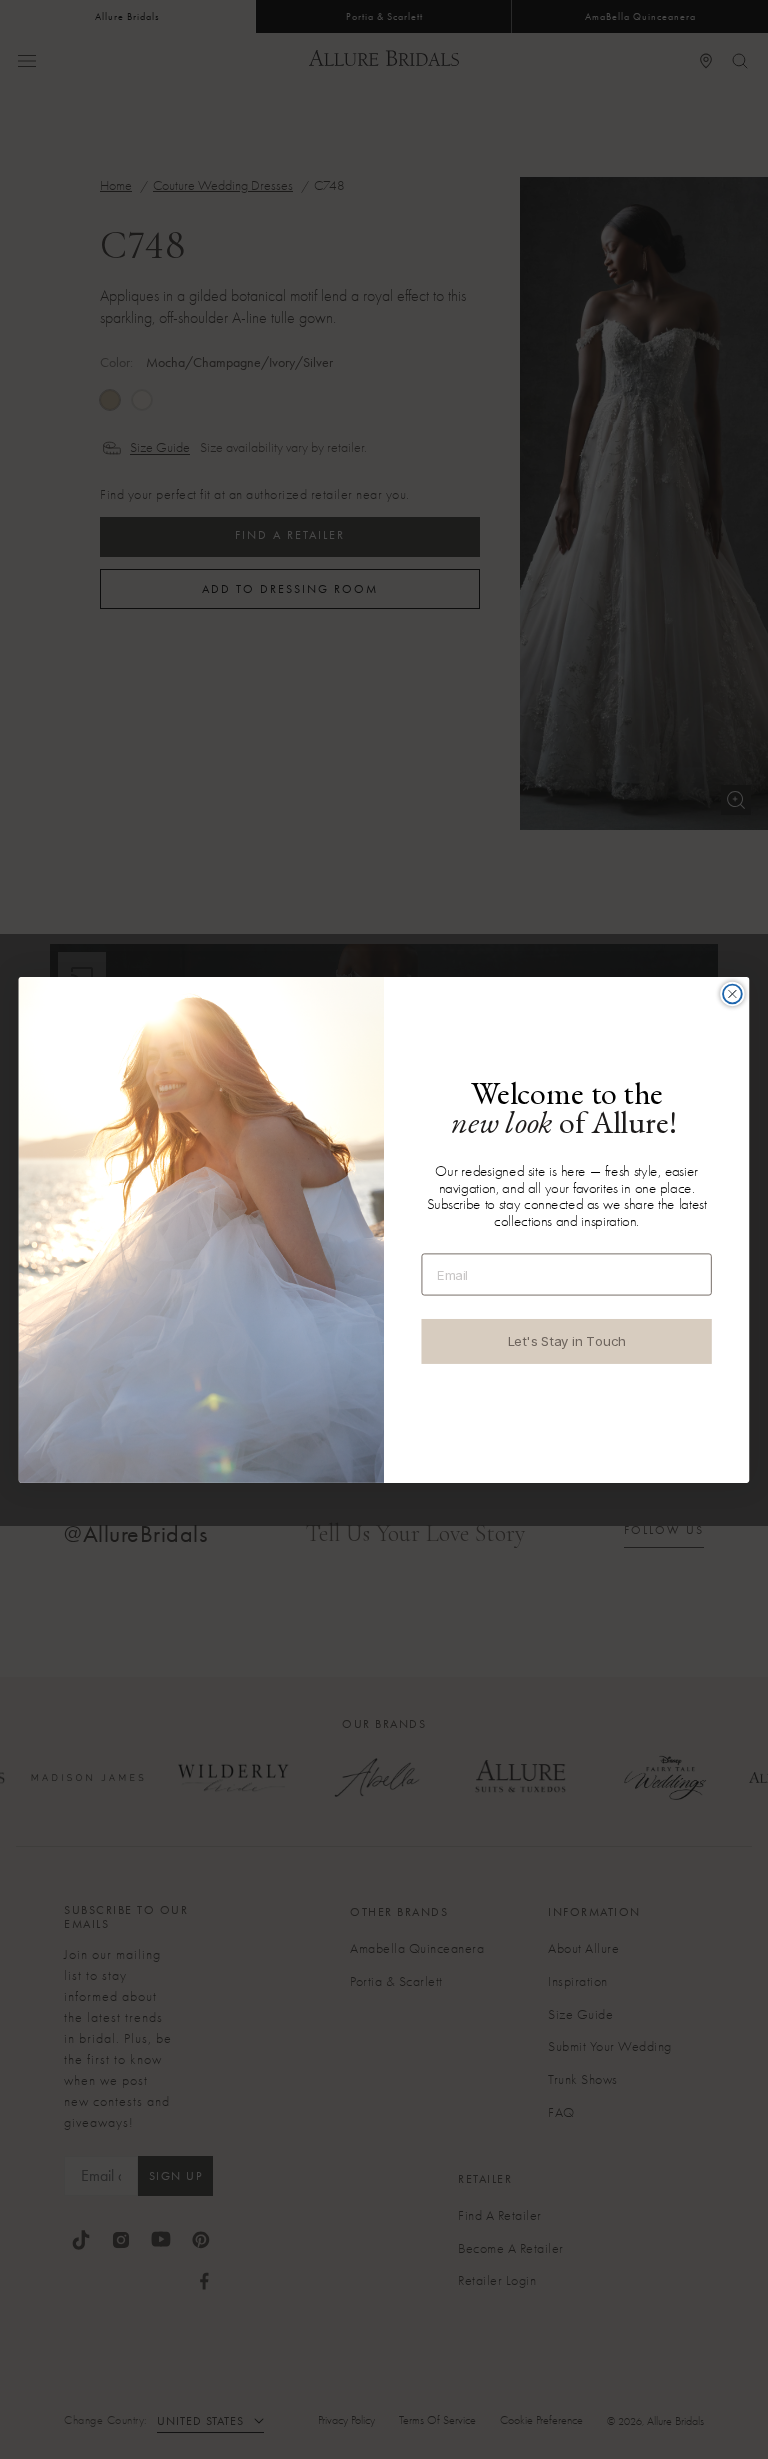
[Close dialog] (732, 993)
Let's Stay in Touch (567, 1341)
